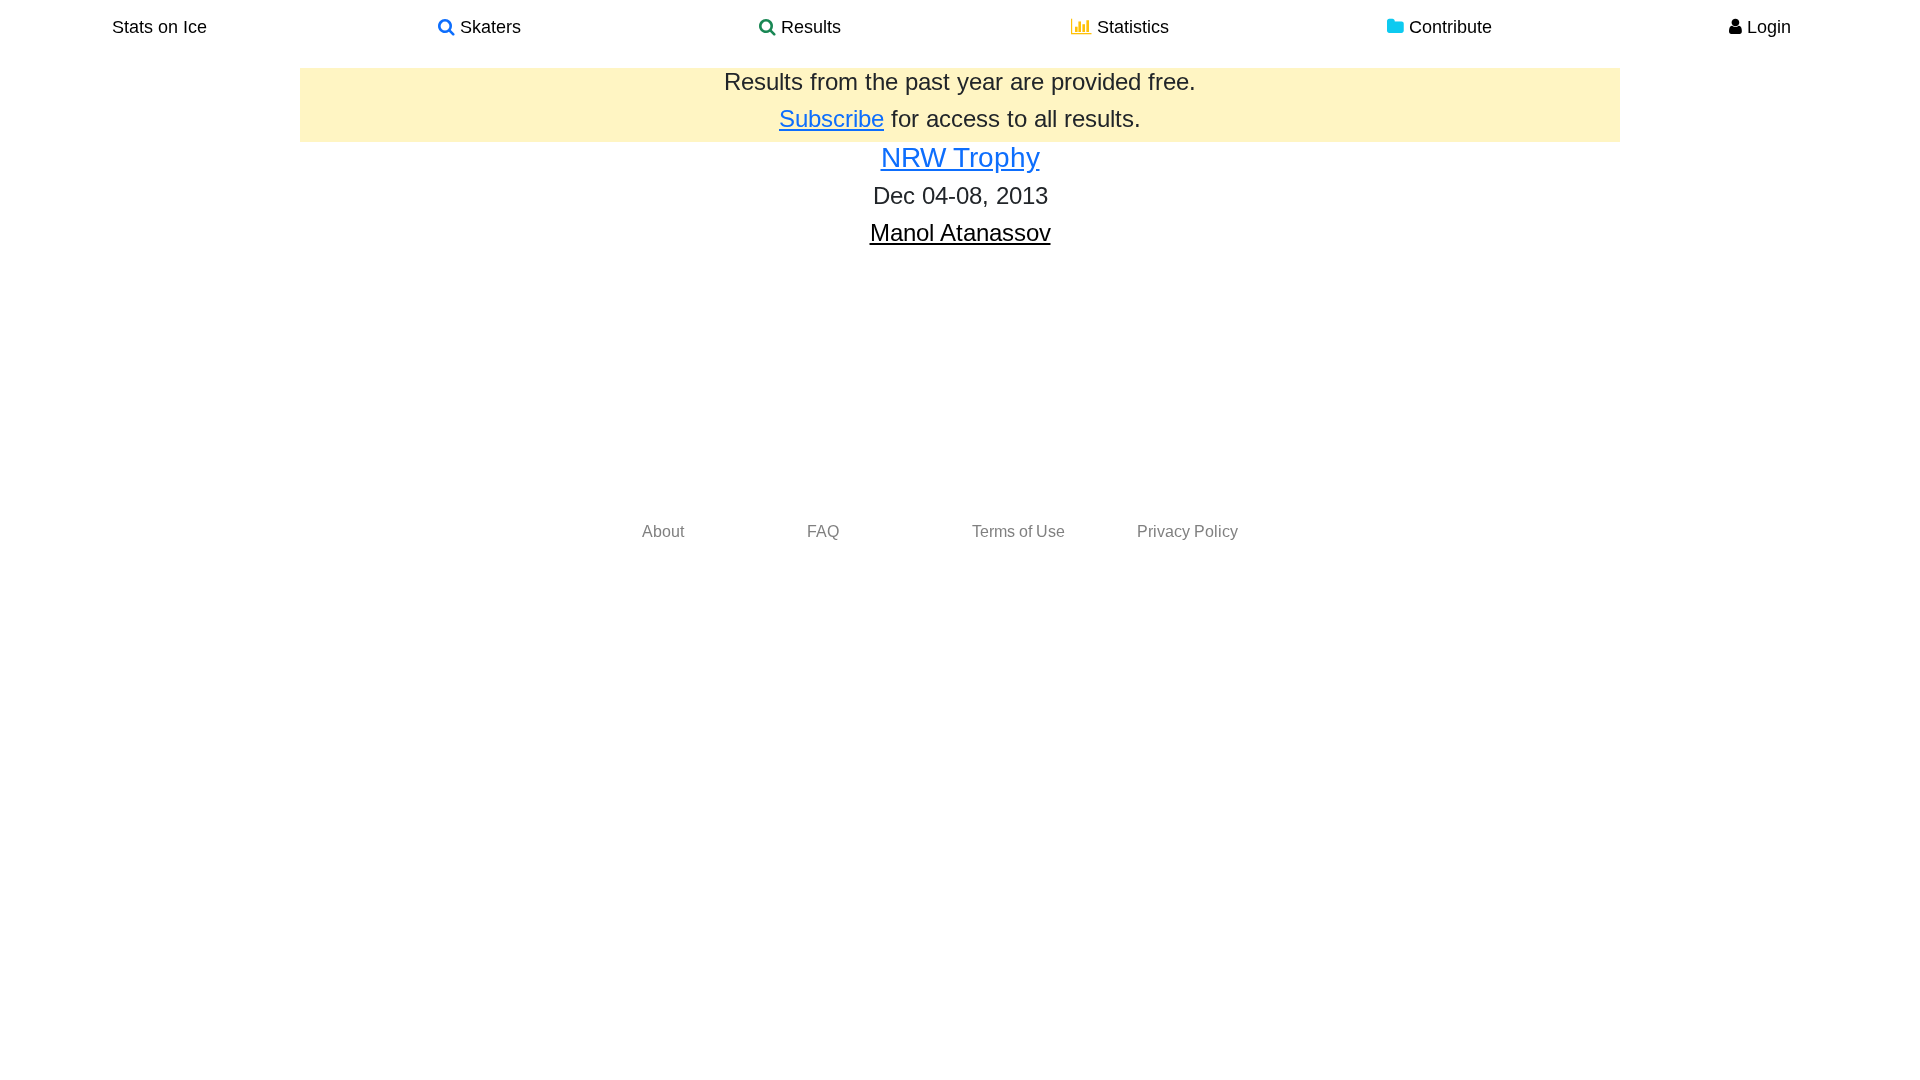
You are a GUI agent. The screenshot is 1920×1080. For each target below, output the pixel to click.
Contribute (1448, 27)
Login (1766, 27)
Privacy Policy (1187, 531)
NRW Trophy (960, 157)
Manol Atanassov (960, 232)
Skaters (488, 27)
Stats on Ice (159, 27)
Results (808, 27)
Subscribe (831, 118)
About (663, 531)
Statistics (1130, 27)
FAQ (823, 531)
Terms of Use (1018, 531)
